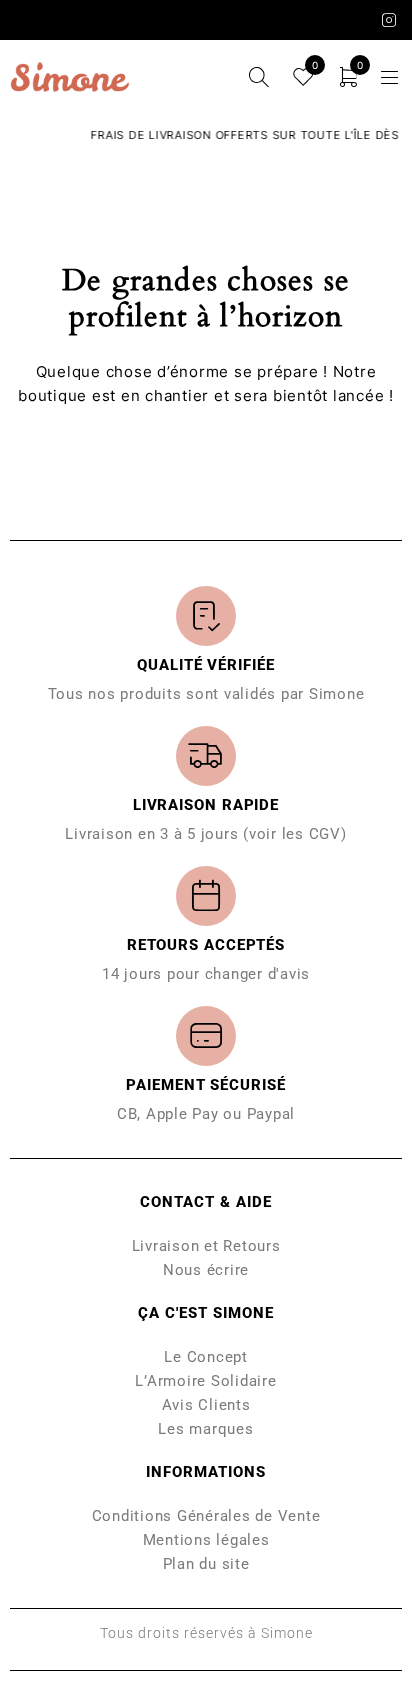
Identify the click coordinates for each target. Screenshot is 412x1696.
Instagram (389, 20)
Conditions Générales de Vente (206, 1516)
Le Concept (206, 1357)
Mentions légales (206, 1540)
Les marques (205, 1429)
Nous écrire (206, 1270)
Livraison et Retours (206, 1246)
